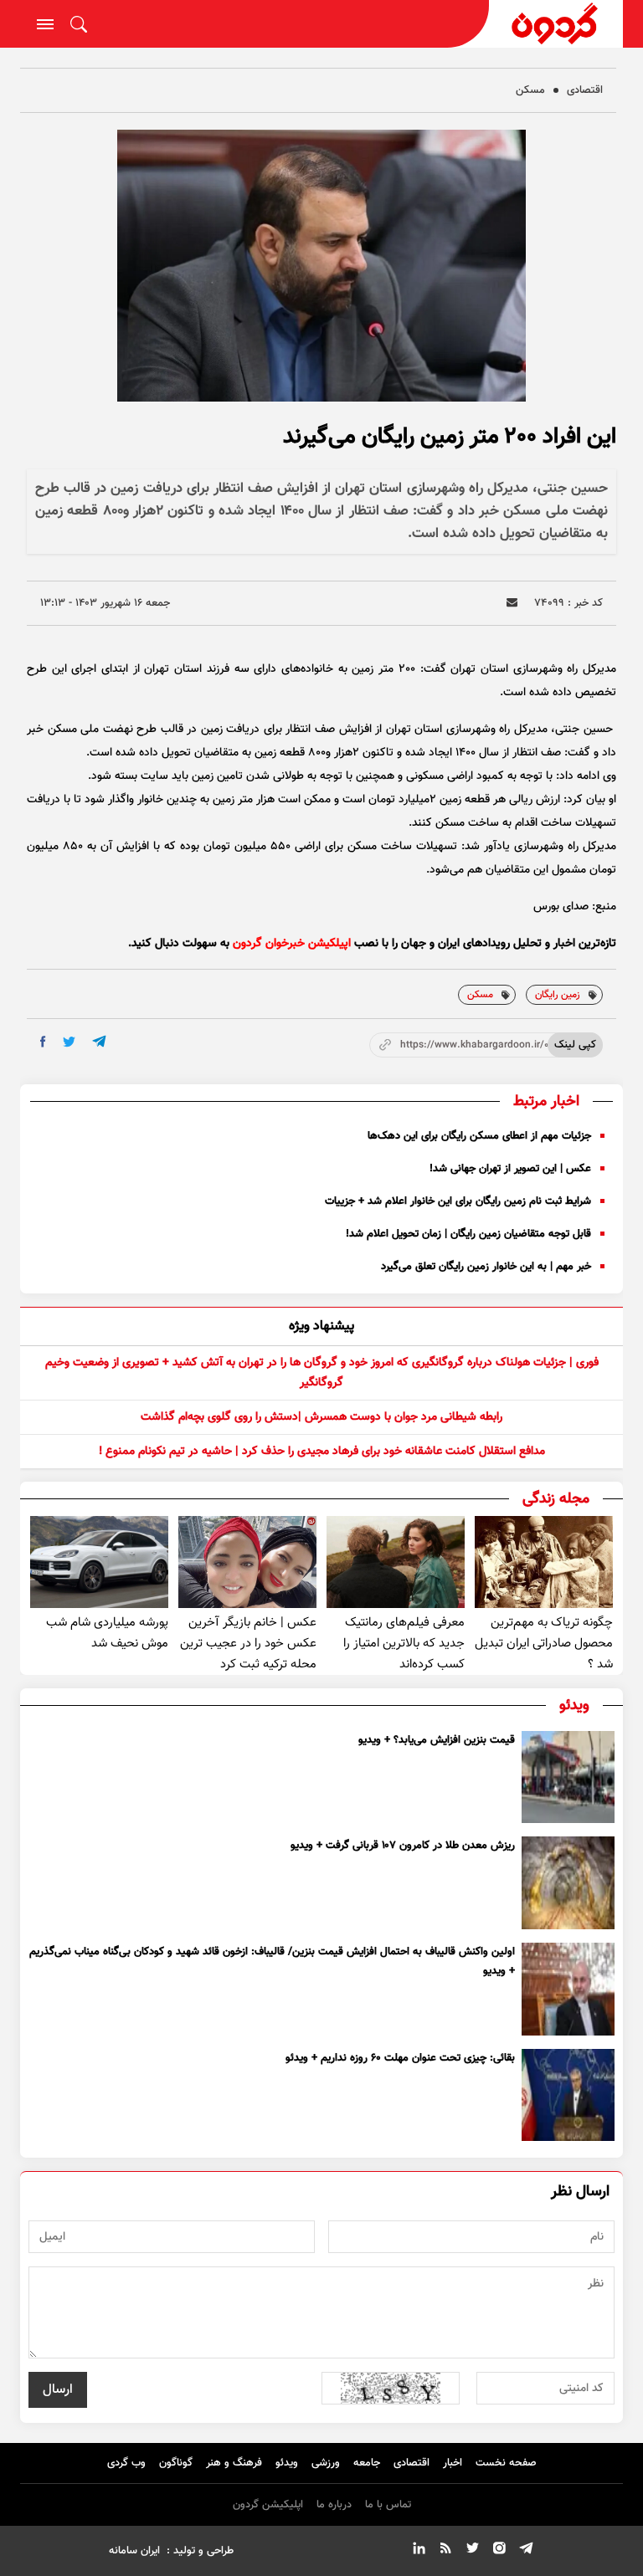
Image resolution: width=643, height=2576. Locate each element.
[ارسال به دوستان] (512, 603)
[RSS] (445, 2551)
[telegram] (99, 1041)
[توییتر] (472, 2551)
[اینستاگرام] (499, 2551)
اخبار (453, 2463)
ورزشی (326, 2463)
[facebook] (43, 1042)
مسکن (530, 90)
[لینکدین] (419, 2551)
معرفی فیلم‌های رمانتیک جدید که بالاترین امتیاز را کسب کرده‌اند (404, 1644)
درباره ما (334, 2505)
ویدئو (287, 2463)
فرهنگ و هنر (234, 2463)
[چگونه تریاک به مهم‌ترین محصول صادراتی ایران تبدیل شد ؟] (544, 1562)
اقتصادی (585, 90)
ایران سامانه (134, 2551)
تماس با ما (388, 2505)
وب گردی (126, 2463)
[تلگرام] (526, 2551)
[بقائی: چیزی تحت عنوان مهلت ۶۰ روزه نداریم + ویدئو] (568, 2095)
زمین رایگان (558, 995)
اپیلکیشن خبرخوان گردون (292, 944)
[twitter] (69, 1042)
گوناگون (176, 2463)
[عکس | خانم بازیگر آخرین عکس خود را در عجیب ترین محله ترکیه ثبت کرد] (247, 1562)
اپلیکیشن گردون (268, 2505)
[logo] (556, 24)
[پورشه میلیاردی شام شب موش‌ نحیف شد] (99, 1562)
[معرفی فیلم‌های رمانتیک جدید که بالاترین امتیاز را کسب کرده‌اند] (396, 1562)
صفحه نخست (506, 2463)
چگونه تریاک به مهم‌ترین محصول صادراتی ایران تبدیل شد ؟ (544, 1644)
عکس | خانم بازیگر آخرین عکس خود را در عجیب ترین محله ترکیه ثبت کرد (248, 1644)
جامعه (367, 2463)
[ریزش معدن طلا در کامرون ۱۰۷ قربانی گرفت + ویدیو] (568, 1883)
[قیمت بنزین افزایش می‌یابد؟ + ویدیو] (568, 1777)
